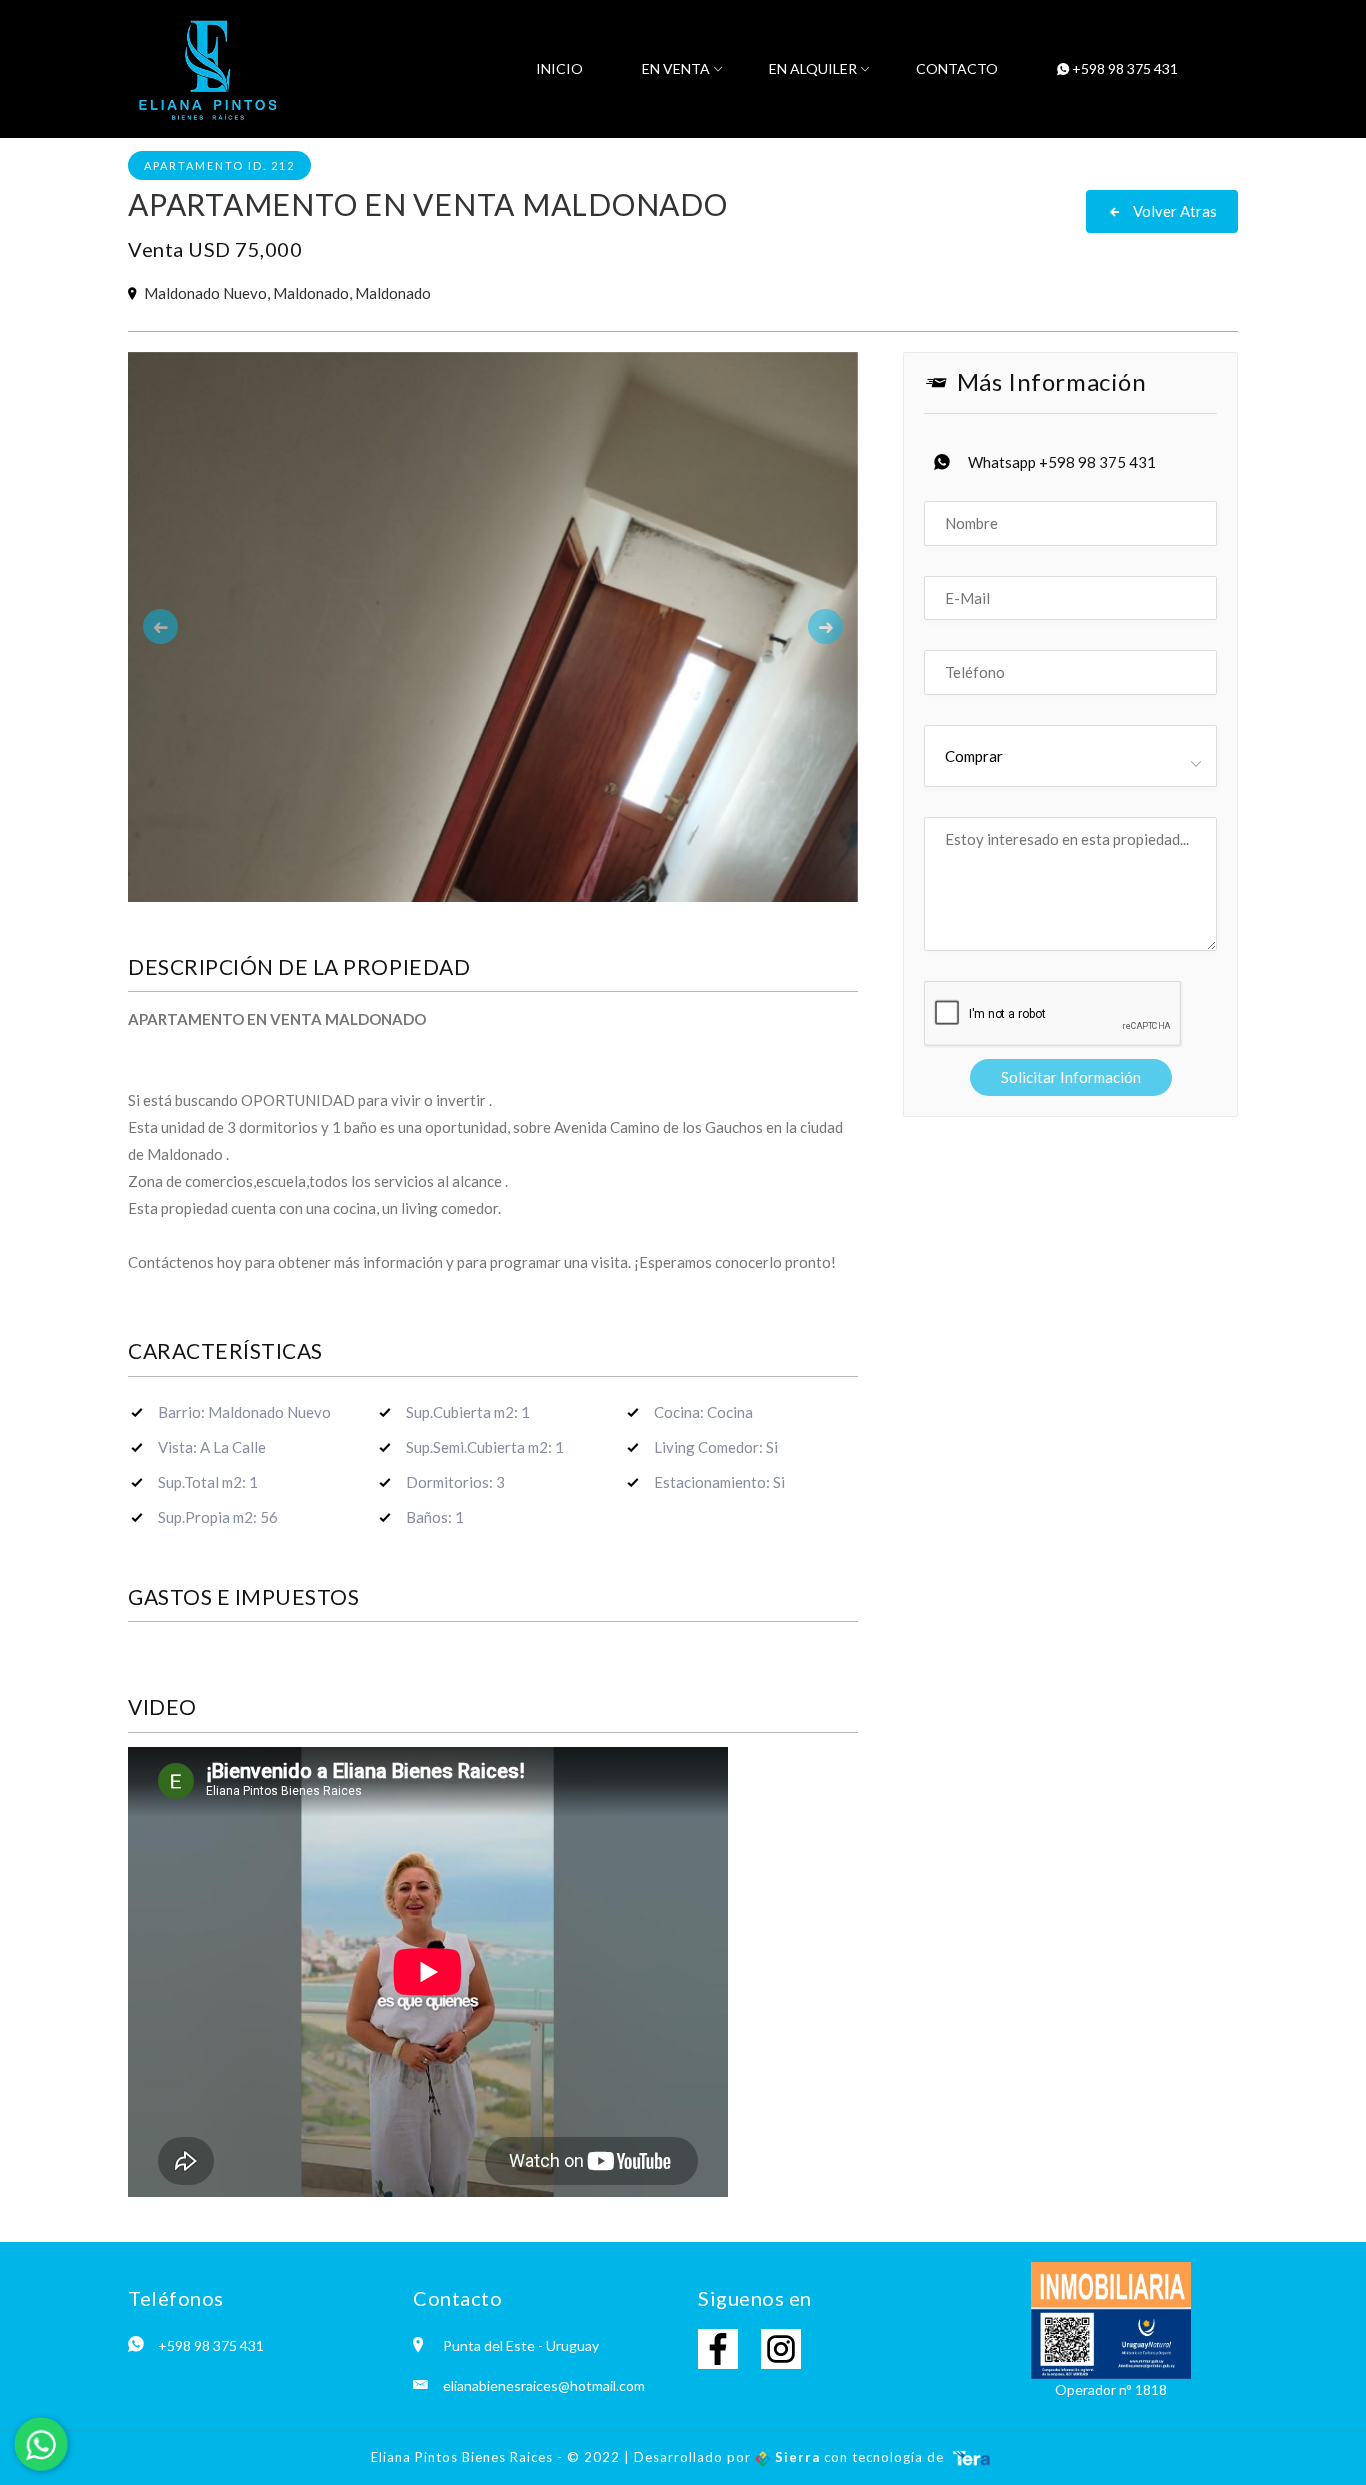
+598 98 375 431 (1123, 68)
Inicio (559, 68)
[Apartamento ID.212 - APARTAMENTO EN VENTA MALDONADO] (493, 837)
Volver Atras (1173, 211)
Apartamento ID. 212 (219, 165)
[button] (183, 837)
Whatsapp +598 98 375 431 (1062, 462)
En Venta (676, 68)
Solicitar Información (1071, 1077)
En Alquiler (813, 68)
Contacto (957, 68)
